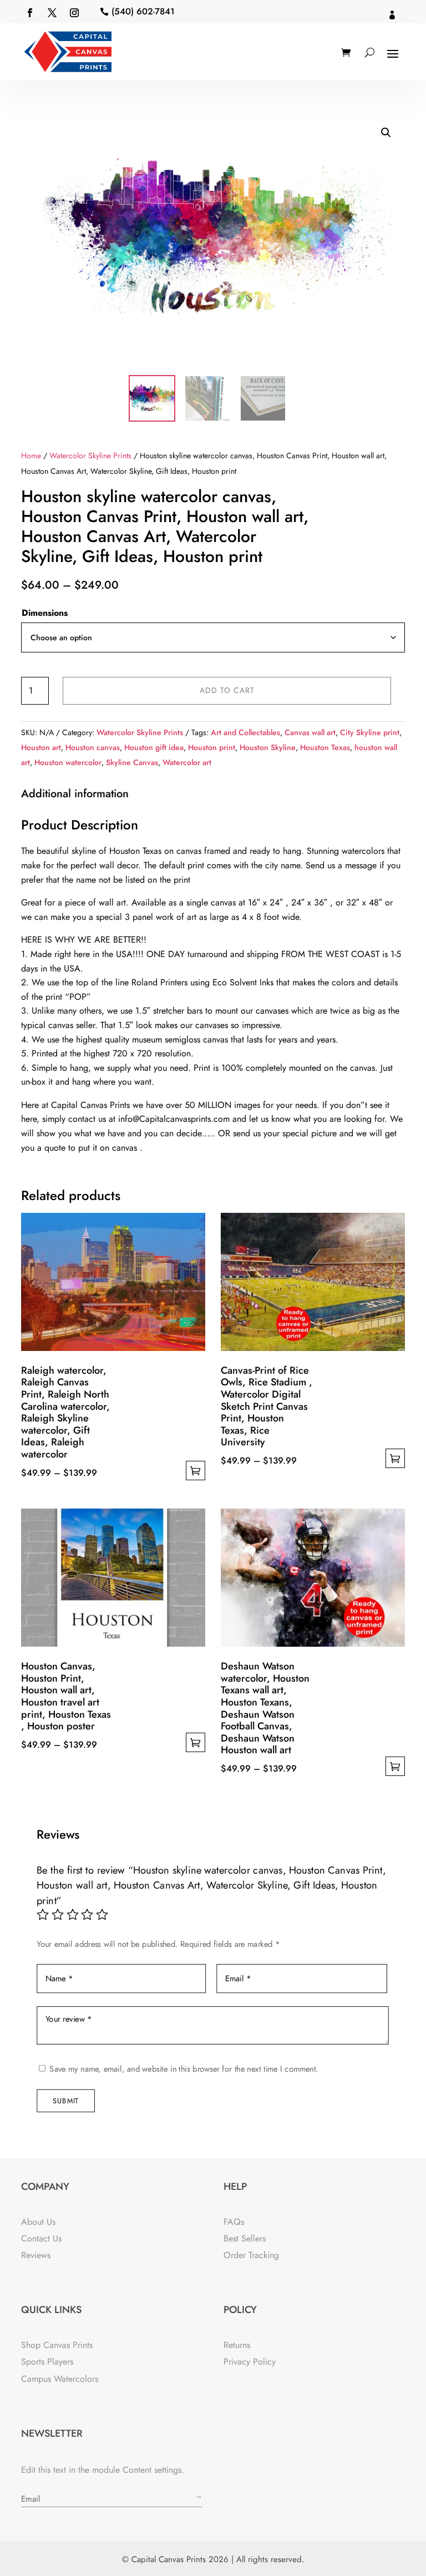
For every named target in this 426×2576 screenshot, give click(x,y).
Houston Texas (325, 747)
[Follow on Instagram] (74, 13)
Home (31, 456)
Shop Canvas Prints (57, 2345)
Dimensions (45, 613)
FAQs (234, 2222)
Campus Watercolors (60, 2379)
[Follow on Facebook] (30, 13)
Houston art (41, 747)
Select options (196, 1471)
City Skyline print (370, 732)
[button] (386, 133)
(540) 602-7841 (143, 11)
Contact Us (41, 2238)
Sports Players (47, 2362)
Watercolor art (187, 762)
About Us (38, 2222)
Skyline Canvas (132, 762)
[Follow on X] (52, 13)
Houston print (212, 747)
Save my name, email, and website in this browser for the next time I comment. (184, 2069)
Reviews (36, 2255)
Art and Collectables (245, 732)
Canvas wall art (310, 732)
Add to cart (227, 690)
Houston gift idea (154, 747)
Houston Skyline (268, 747)
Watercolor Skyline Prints (90, 456)
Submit (66, 2100)
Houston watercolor (68, 762)
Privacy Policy (250, 2362)
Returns (237, 2345)
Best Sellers (245, 2238)
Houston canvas (93, 747)
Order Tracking (251, 2255)
